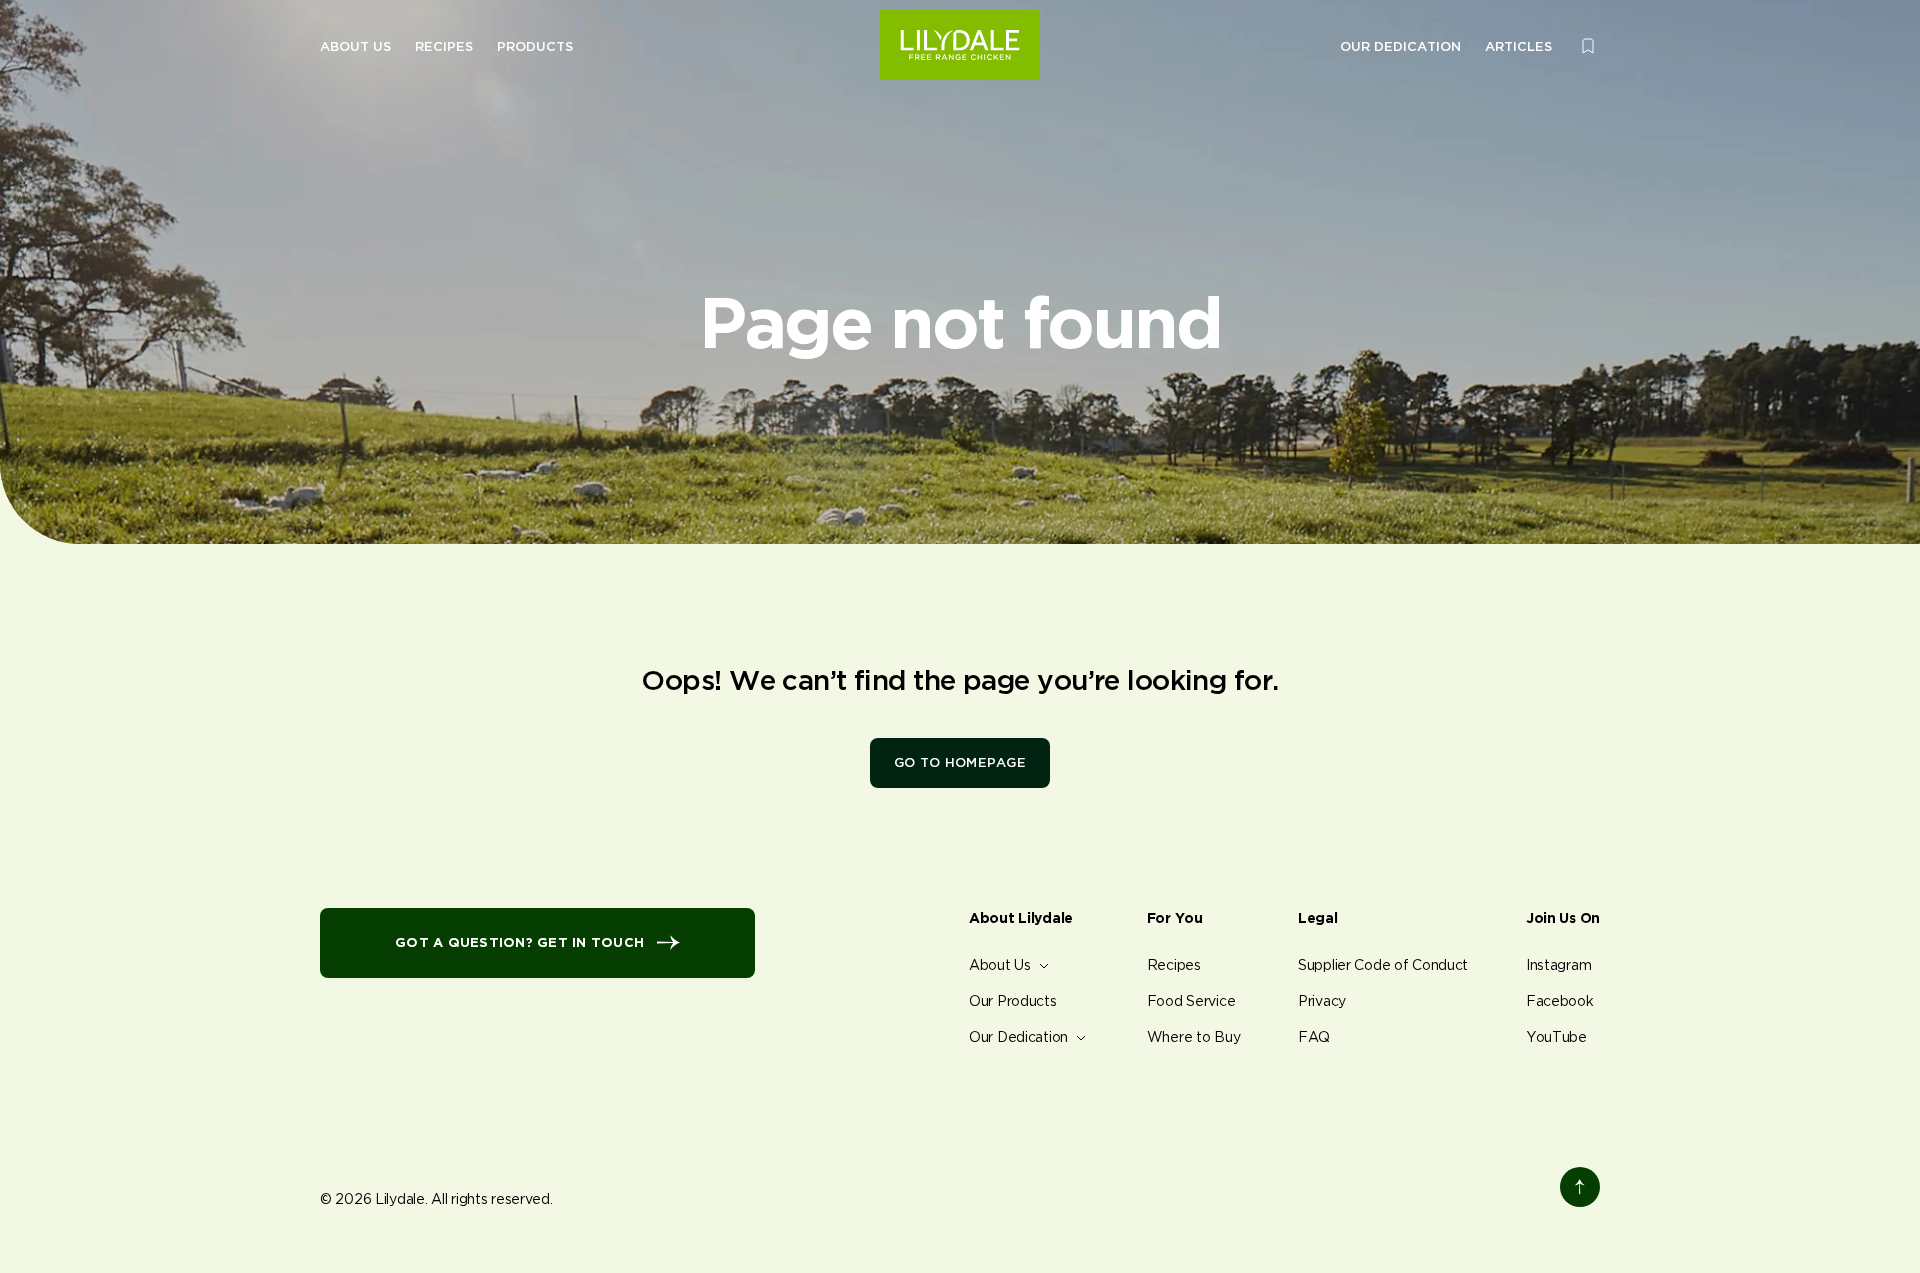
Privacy (1322, 1001)
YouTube (1556, 1037)
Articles (1518, 46)
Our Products (1013, 1001)
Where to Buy (1194, 1037)
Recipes (444, 46)
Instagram (1558, 965)
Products (535, 46)
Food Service (1191, 1001)
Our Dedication (1400, 46)
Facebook (1560, 1001)
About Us (355, 46)
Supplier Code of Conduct (1383, 965)
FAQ (1314, 1037)
